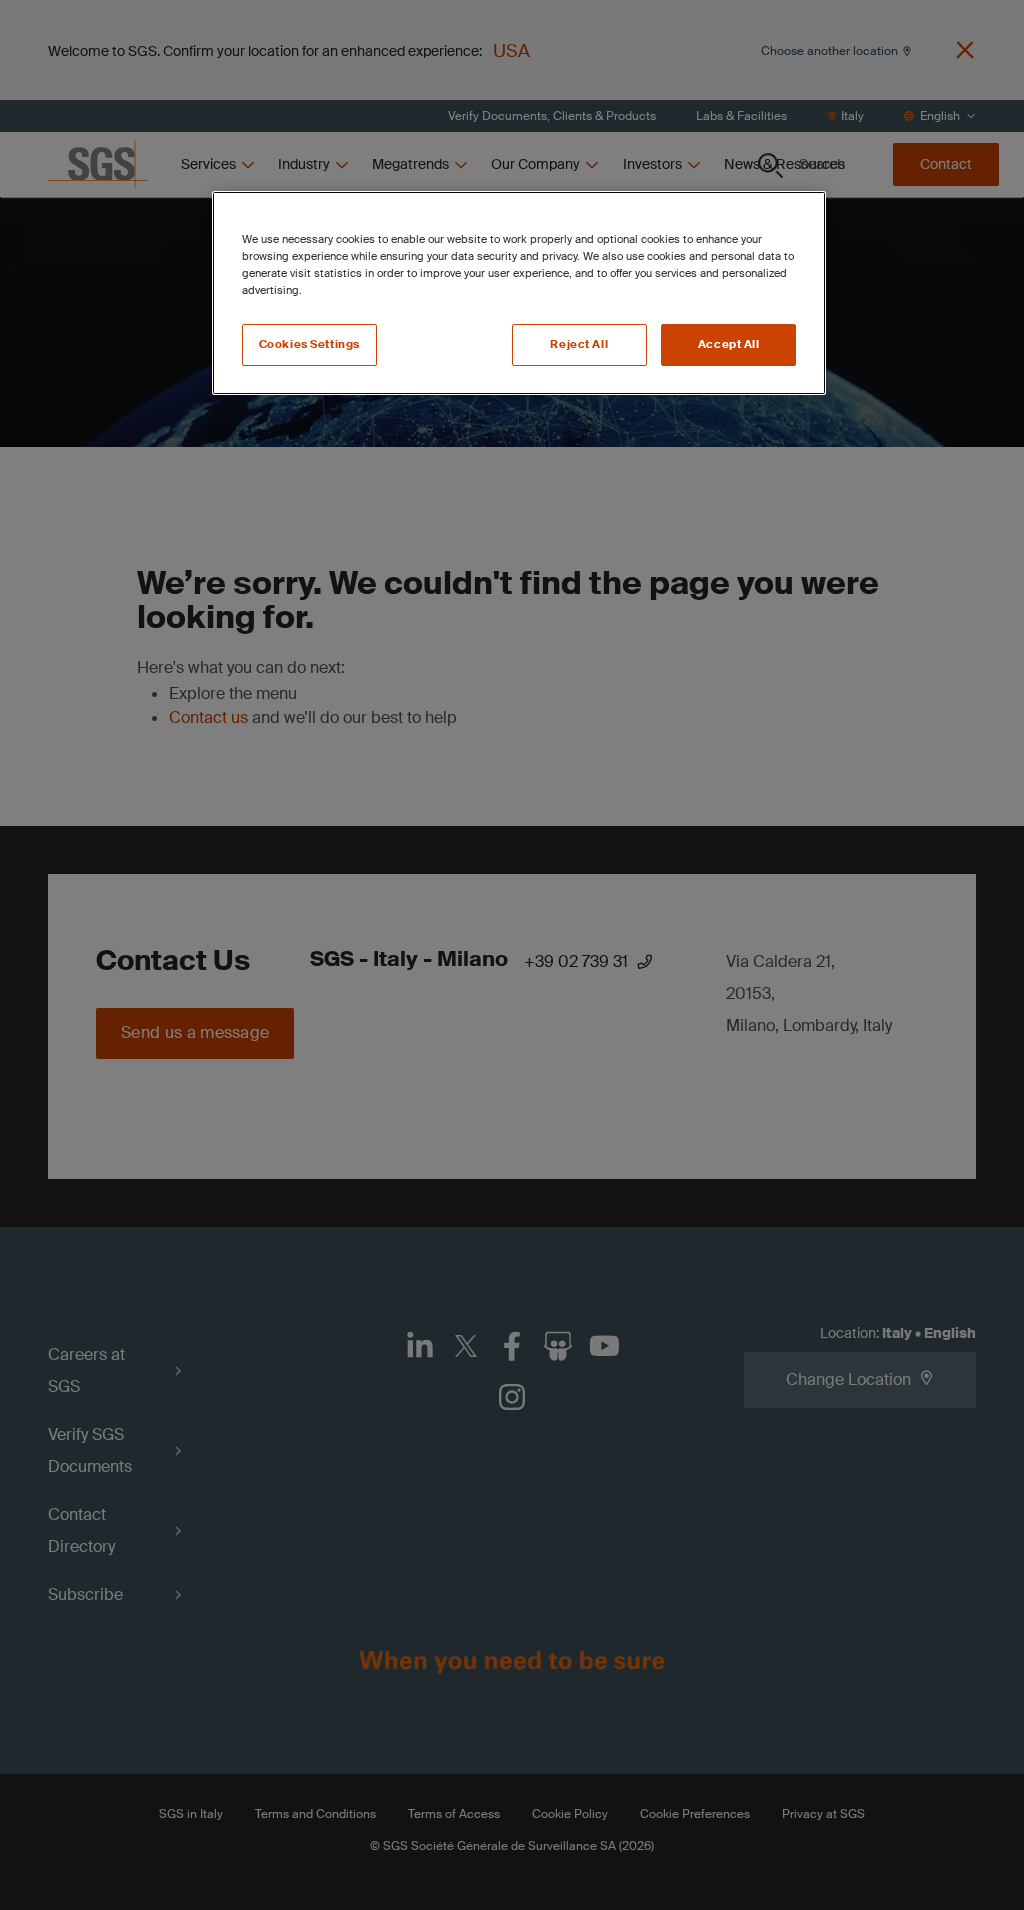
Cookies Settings (309, 344)
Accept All (729, 344)
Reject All (579, 344)
